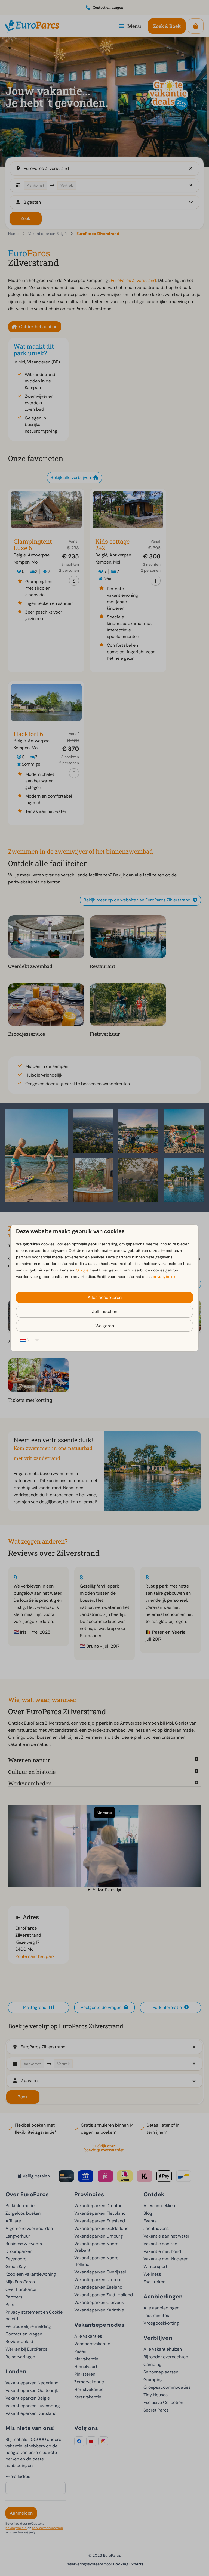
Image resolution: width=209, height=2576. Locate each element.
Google (82, 1270)
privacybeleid (165, 1277)
